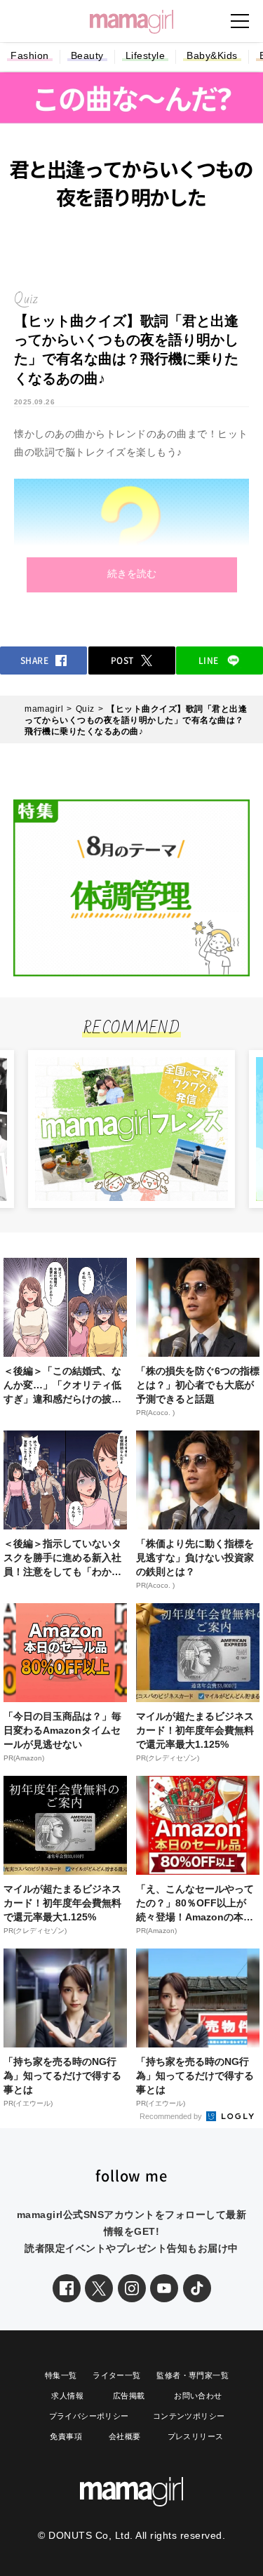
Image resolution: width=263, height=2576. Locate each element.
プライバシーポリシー (89, 2416)
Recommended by (172, 2116)
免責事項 (66, 2436)
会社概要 (125, 2436)
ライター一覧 (116, 2375)
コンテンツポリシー (189, 2416)
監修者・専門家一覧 (193, 2375)
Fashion (30, 55)
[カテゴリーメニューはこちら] (240, 21)
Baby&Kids (212, 55)
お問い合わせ (198, 2396)
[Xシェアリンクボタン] (99, 2288)
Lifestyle (146, 55)
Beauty (87, 55)
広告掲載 (129, 2396)
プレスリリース (196, 2436)
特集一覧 (61, 2375)
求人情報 (67, 2396)
